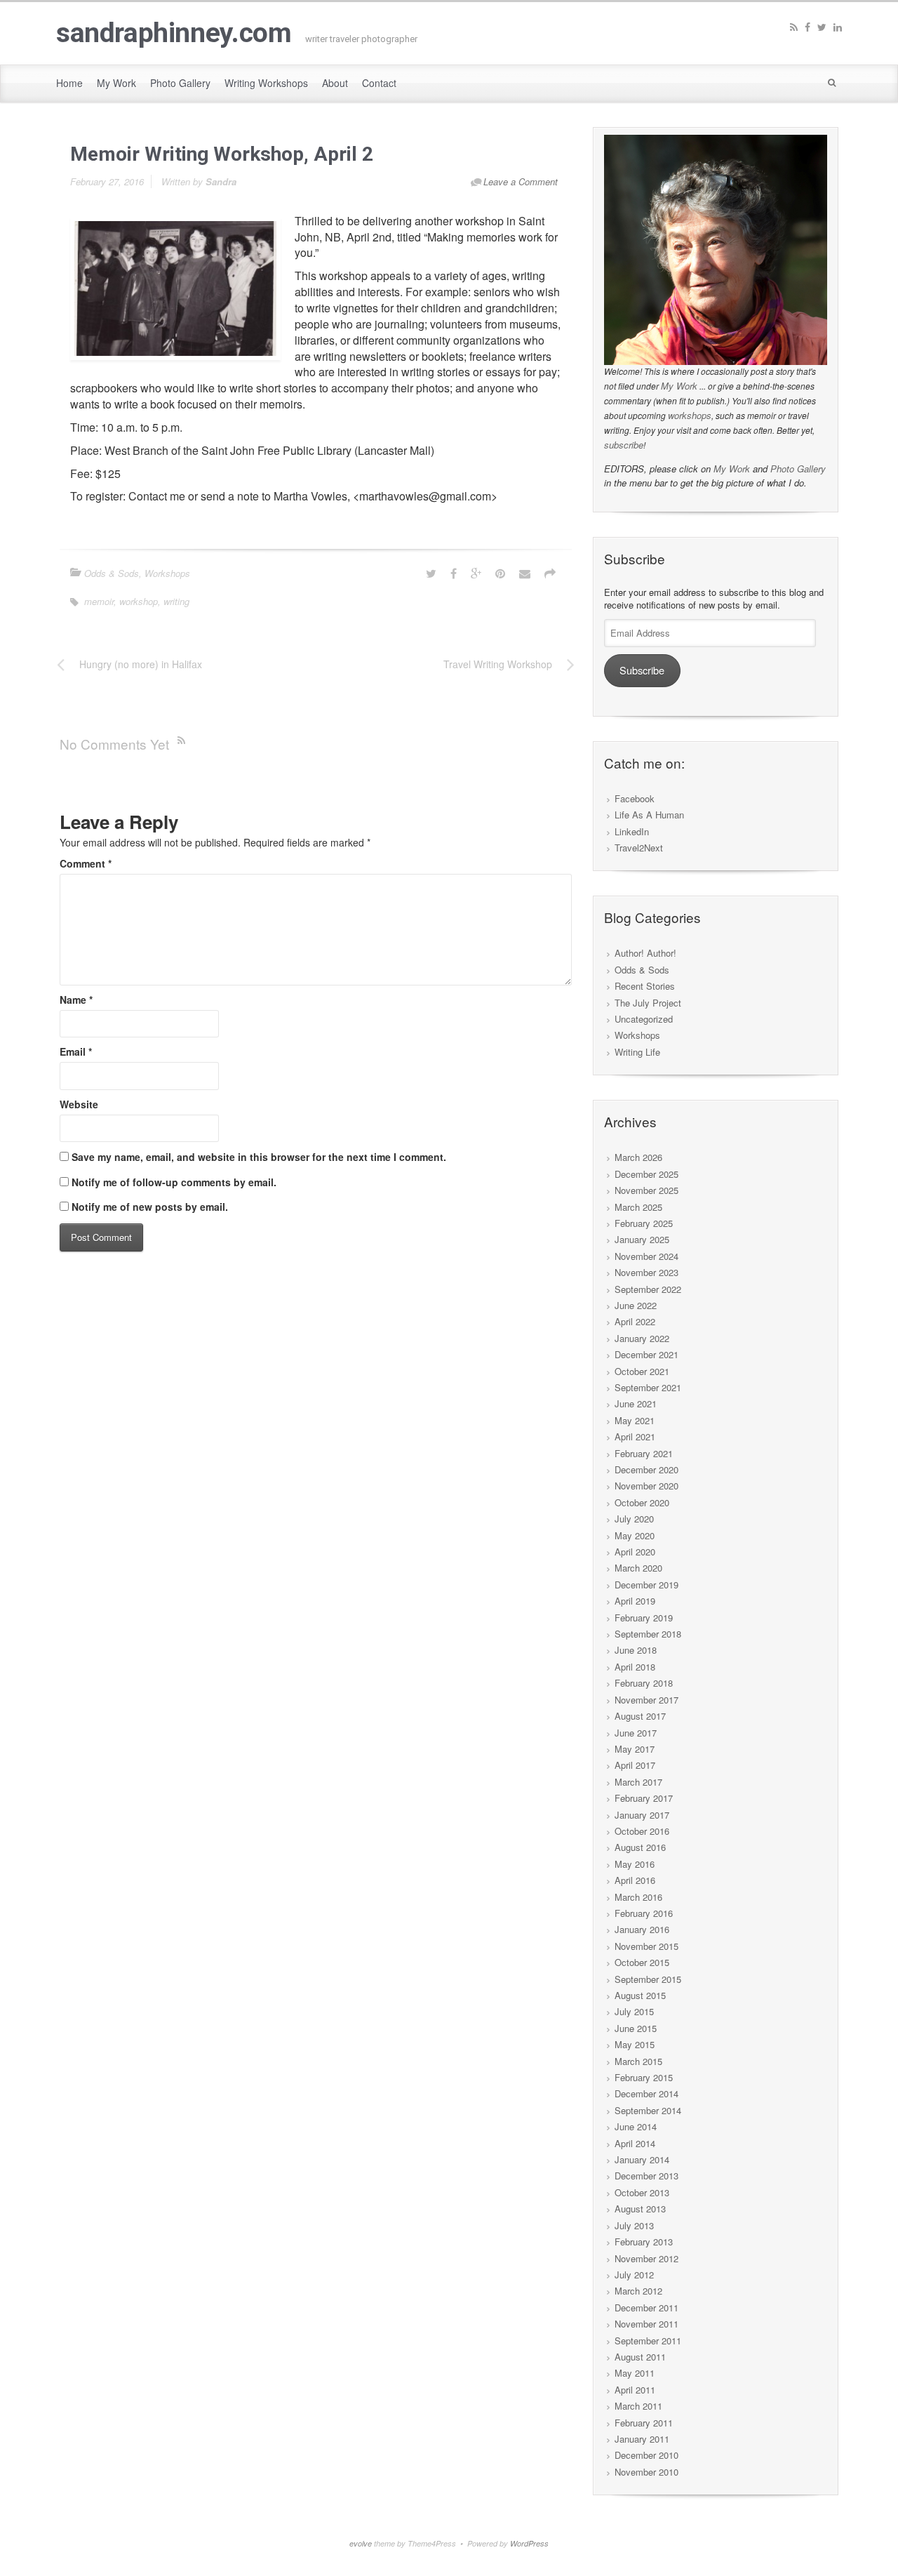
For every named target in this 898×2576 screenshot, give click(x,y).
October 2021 (642, 1371)
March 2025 (638, 1207)
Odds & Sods (112, 573)
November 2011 (646, 2324)
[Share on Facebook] (454, 573)
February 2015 (644, 2077)
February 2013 (644, 2242)
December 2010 (646, 2455)
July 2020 (634, 1519)
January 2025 (642, 1239)
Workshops (167, 573)
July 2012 (634, 2275)
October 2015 (642, 1962)
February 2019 (644, 1618)
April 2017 (635, 1765)
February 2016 (644, 1913)
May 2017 (635, 1749)
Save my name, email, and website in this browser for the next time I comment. (259, 1157)
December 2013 (646, 2176)
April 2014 (635, 2143)
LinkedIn (632, 831)
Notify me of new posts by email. (150, 1207)
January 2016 (642, 1929)
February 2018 (644, 1683)
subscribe (624, 445)
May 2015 (635, 2044)
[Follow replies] (184, 739)
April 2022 (635, 1321)
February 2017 (644, 1798)
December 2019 (646, 1585)
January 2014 (642, 2159)
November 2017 (646, 1700)
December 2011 (646, 2308)
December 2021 (646, 1354)
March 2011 (638, 2406)
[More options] (550, 573)
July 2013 (634, 2225)
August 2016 (640, 1847)
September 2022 (648, 1289)
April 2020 (635, 1552)
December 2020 (646, 1469)
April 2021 (635, 1436)
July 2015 (634, 2011)
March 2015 (638, 2061)
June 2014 (636, 2126)
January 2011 (642, 2439)
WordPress (529, 2543)
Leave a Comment (521, 181)
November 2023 (646, 1272)
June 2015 (636, 2028)
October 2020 (642, 1502)
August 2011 (640, 2357)
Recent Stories (645, 986)
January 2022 (642, 1338)
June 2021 (636, 1403)
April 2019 (635, 1601)
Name (76, 1000)
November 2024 (646, 1256)
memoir (99, 601)
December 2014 (646, 2093)
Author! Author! (645, 953)
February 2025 (644, 1223)
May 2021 (635, 1420)
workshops (690, 415)
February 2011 (644, 2423)
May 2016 (635, 1864)
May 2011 (635, 2373)
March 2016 (638, 1897)
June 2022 (636, 1305)
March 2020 (638, 1568)
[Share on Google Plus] (476, 573)
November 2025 (646, 1190)
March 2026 (638, 1157)
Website (79, 1104)
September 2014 (648, 2110)
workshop (139, 601)
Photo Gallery (798, 469)
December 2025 (646, 1174)
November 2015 (646, 1946)
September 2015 (648, 1979)
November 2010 (646, 2472)
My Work (679, 386)
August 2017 (640, 1716)
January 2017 (642, 1815)
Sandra (221, 181)
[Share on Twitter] (431, 573)
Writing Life (637, 1052)
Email (76, 1051)
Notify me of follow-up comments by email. (174, 1182)
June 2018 (636, 1650)
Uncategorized (644, 1019)
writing (176, 601)
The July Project (648, 1003)
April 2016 (635, 1880)
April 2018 (635, 1667)
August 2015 (640, 1995)
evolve (361, 2543)
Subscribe (642, 670)
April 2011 (635, 2390)
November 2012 (646, 2258)
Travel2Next (639, 848)
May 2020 (635, 1535)
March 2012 (638, 2291)
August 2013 (640, 2209)
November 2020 (646, 1486)
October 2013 (642, 2192)
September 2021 (648, 1387)
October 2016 (642, 1831)
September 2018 (648, 1634)
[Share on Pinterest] (500, 573)
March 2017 (638, 1782)
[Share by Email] (525, 573)
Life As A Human (649, 815)
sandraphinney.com (174, 33)
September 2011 (648, 2341)
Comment (86, 863)
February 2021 (644, 1453)
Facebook (635, 798)
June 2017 (636, 1733)
